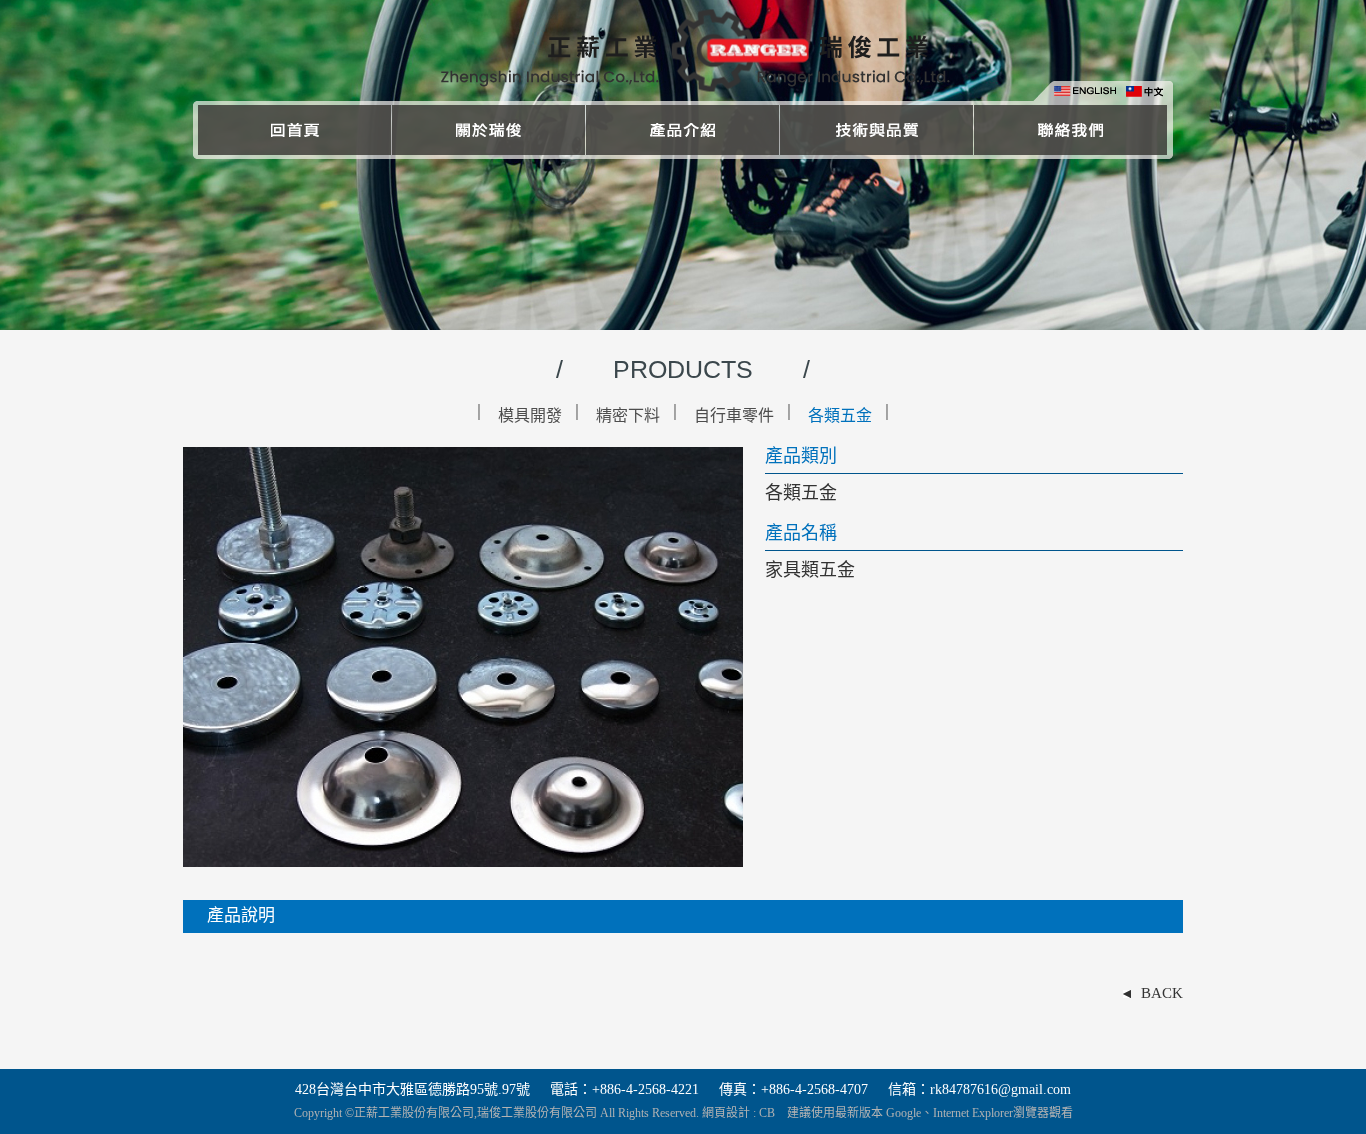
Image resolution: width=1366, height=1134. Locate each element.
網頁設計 (726, 1113)
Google (903, 1113)
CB (767, 1113)
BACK (1162, 993)
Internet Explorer (973, 1113)
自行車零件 (734, 415)
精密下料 (628, 415)
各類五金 (840, 415)
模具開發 (530, 415)
